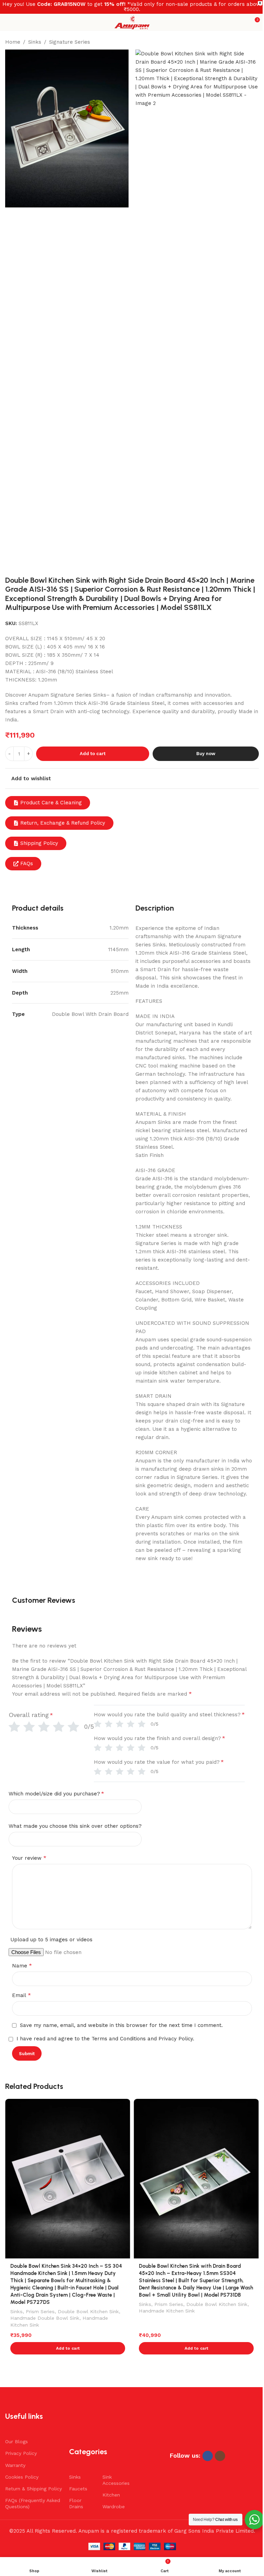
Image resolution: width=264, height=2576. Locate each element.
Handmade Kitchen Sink (167, 2311)
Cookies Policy (22, 2477)
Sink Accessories (115, 2480)
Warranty (15, 2465)
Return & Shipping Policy (34, 2489)
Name (22, 1966)
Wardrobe (114, 2507)
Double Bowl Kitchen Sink (88, 2311)
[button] (68, 2348)
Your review (29, 1858)
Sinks (35, 42)
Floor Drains (76, 2503)
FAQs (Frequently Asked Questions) (33, 2503)
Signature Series (70, 42)
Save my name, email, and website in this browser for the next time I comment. (121, 2025)
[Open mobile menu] (8, 22)
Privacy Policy (21, 2453)
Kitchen (111, 2495)
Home (13, 42)
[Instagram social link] (220, 2456)
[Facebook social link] (208, 2456)
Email (21, 1995)
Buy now (206, 754)
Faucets (78, 2489)
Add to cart (93, 754)
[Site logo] (132, 22)
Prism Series (40, 2311)
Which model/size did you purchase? (56, 1794)
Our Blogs (16, 2441)
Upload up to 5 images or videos (51, 1940)
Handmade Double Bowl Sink (45, 2318)
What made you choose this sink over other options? (75, 1826)
